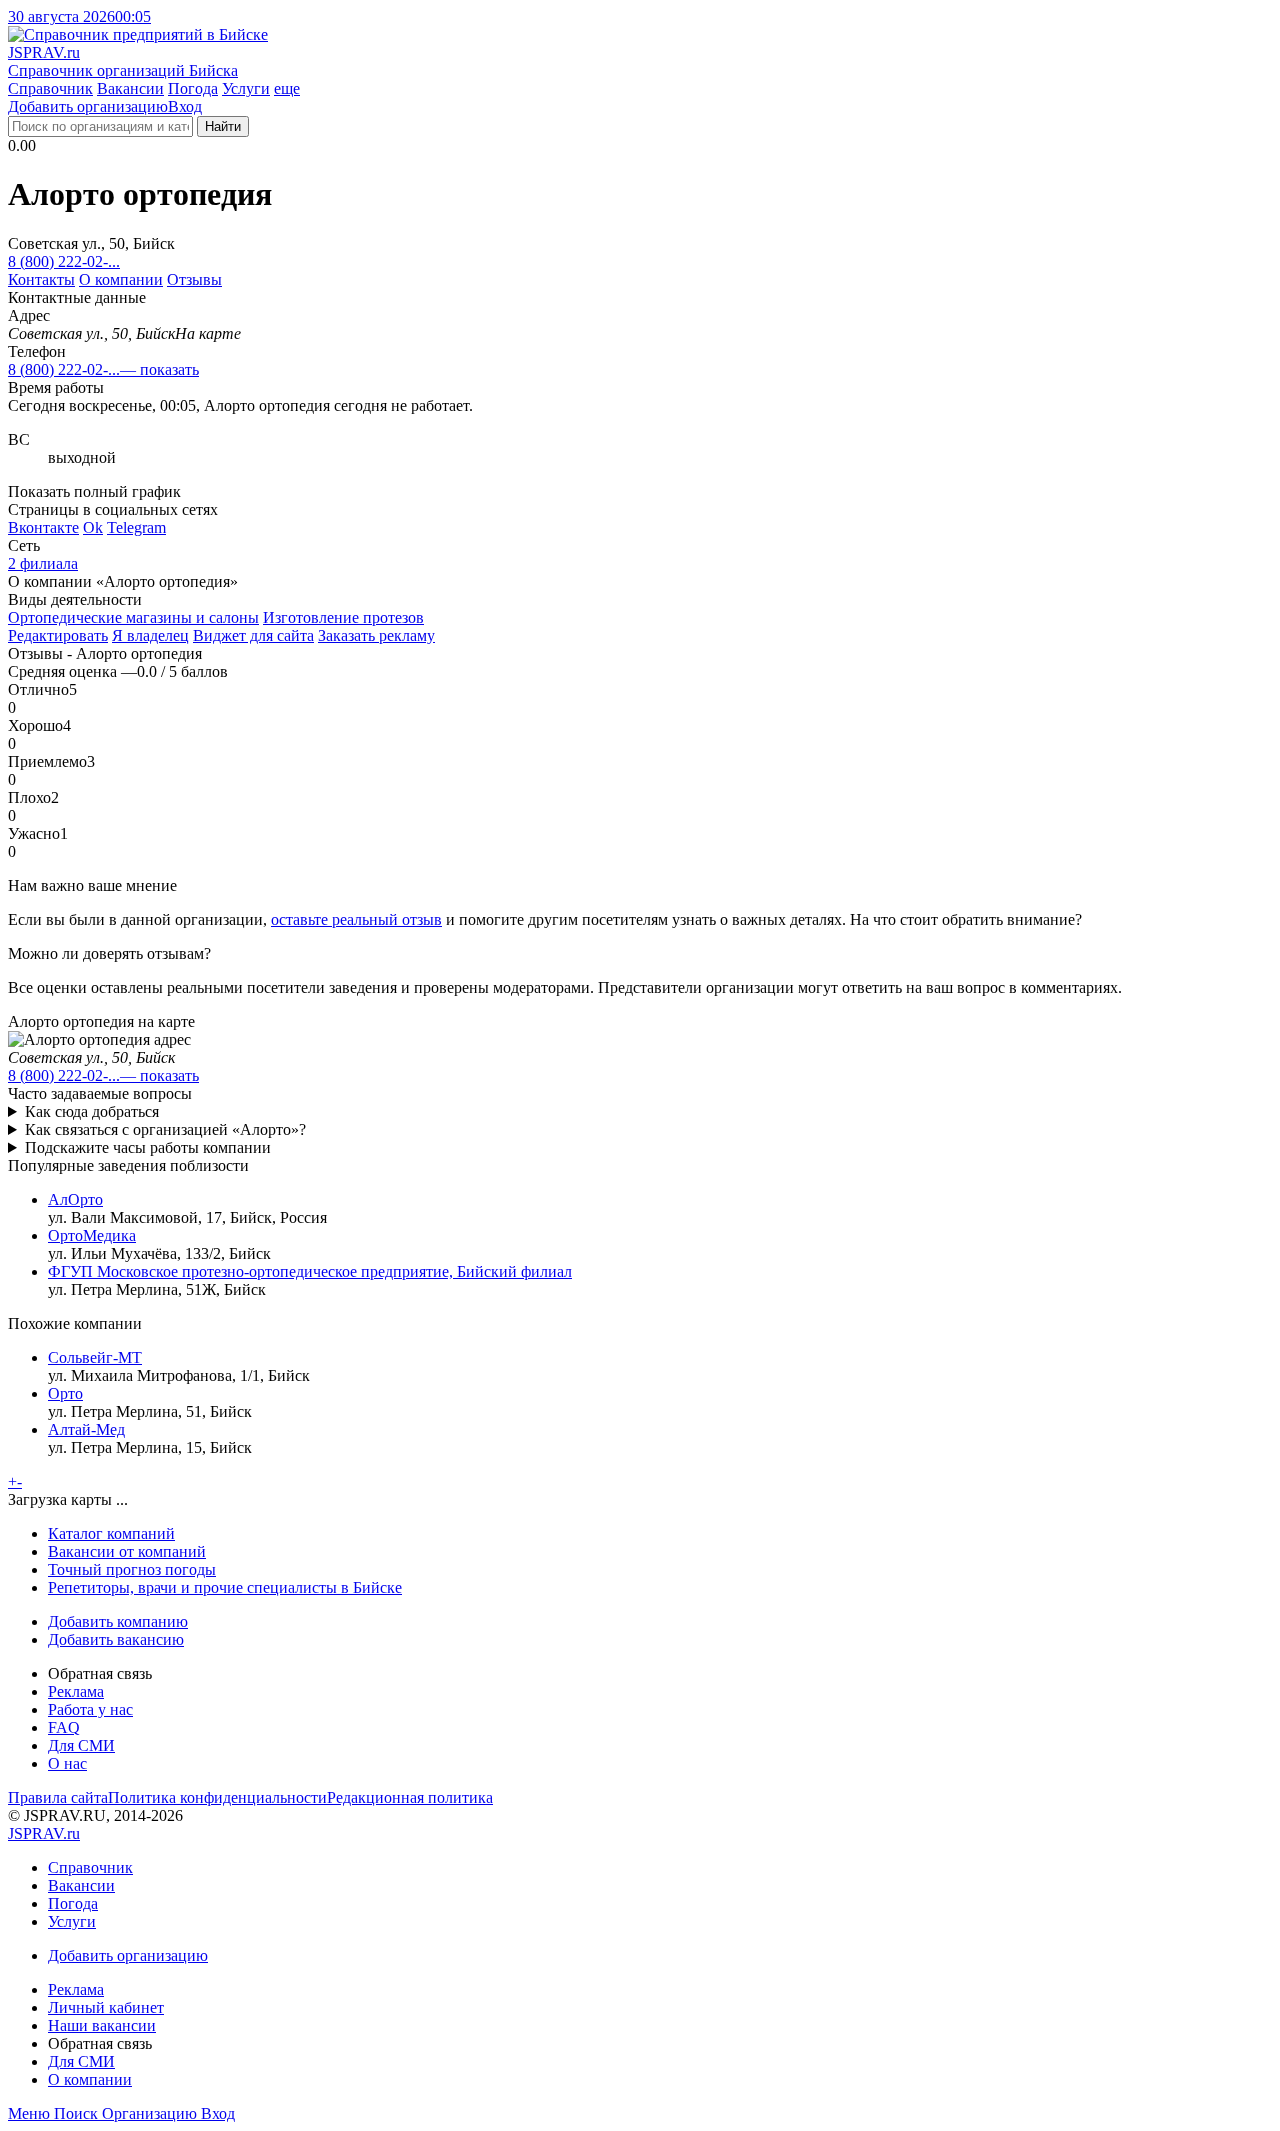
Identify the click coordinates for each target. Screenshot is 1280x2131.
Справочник (50, 88)
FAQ (64, 1727)
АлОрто (75, 1199)
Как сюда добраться (92, 1111)
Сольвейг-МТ (95, 1357)
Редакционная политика (410, 1797)
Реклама (76, 1691)
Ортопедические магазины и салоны (133, 617)
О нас (67, 1763)
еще (287, 88)
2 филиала (43, 563)
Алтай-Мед (86, 1429)
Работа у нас (90, 1709)
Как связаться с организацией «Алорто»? (165, 1129)
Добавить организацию (88, 106)
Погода (193, 88)
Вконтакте (43, 527)
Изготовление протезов (343, 617)
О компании (121, 279)
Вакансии (130, 88)
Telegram (136, 527)
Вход (185, 106)
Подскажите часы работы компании (148, 1147)
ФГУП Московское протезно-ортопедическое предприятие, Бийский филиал (310, 1271)
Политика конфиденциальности (217, 1797)
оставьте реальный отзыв (356, 919)
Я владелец (150, 635)
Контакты (41, 279)
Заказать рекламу (376, 635)
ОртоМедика (92, 1235)
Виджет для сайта (253, 635)
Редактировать (58, 635)
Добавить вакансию (116, 1639)
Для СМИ (81, 1745)
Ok (93, 527)
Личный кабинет (106, 2007)
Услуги (246, 88)
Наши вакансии (102, 2025)
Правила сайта (58, 1797)
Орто (65, 1393)
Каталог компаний (111, 1533)
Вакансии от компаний (127, 1551)
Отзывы (194, 279)
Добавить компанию (118, 1621)
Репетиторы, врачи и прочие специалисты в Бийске (225, 1587)
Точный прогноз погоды (132, 1569)
